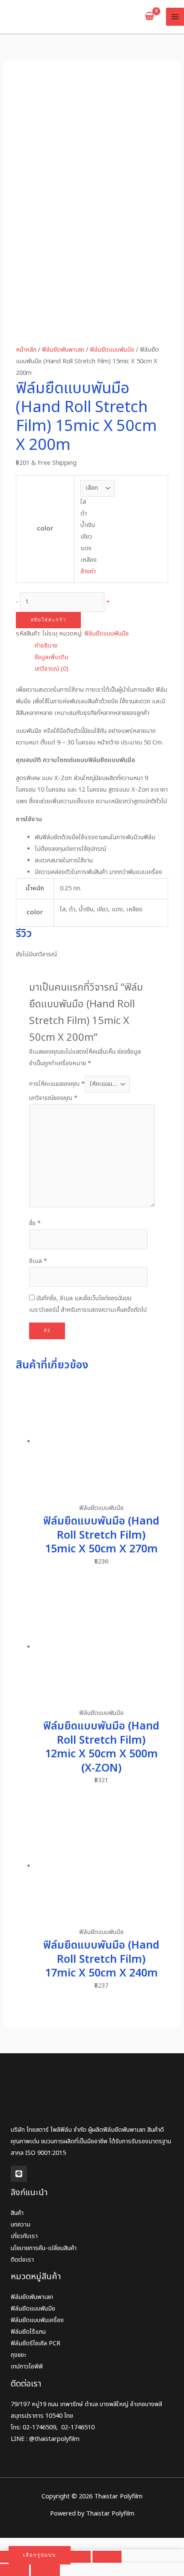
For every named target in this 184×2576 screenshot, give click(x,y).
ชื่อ (35, 1223)
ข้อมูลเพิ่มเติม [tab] (52, 657)
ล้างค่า (88, 572)
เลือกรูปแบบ (40, 2555)
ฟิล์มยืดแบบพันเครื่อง (37, 2320)
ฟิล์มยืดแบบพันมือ (112, 350)
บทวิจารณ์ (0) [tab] (52, 669)
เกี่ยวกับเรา (24, 2236)
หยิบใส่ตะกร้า (48, 620)
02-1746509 (39, 2428)
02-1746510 (78, 2428)
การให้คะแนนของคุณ (57, 1084)
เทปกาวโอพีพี (27, 2367)
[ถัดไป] (45, 2570)
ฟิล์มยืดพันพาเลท (63, 350)
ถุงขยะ (18, 2355)
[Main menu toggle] (175, 17)
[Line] (19, 2174)
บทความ (21, 2225)
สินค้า (17, 2213)
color (45, 529)
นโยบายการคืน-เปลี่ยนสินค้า (44, 2248)
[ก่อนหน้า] (15, 2570)
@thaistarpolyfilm (54, 2439)
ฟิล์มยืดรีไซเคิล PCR (36, 2344)
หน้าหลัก (26, 350)
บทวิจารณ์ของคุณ (53, 1098)
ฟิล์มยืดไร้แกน (28, 2332)
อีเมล (38, 1261)
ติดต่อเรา (22, 2260)
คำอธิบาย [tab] (46, 646)
